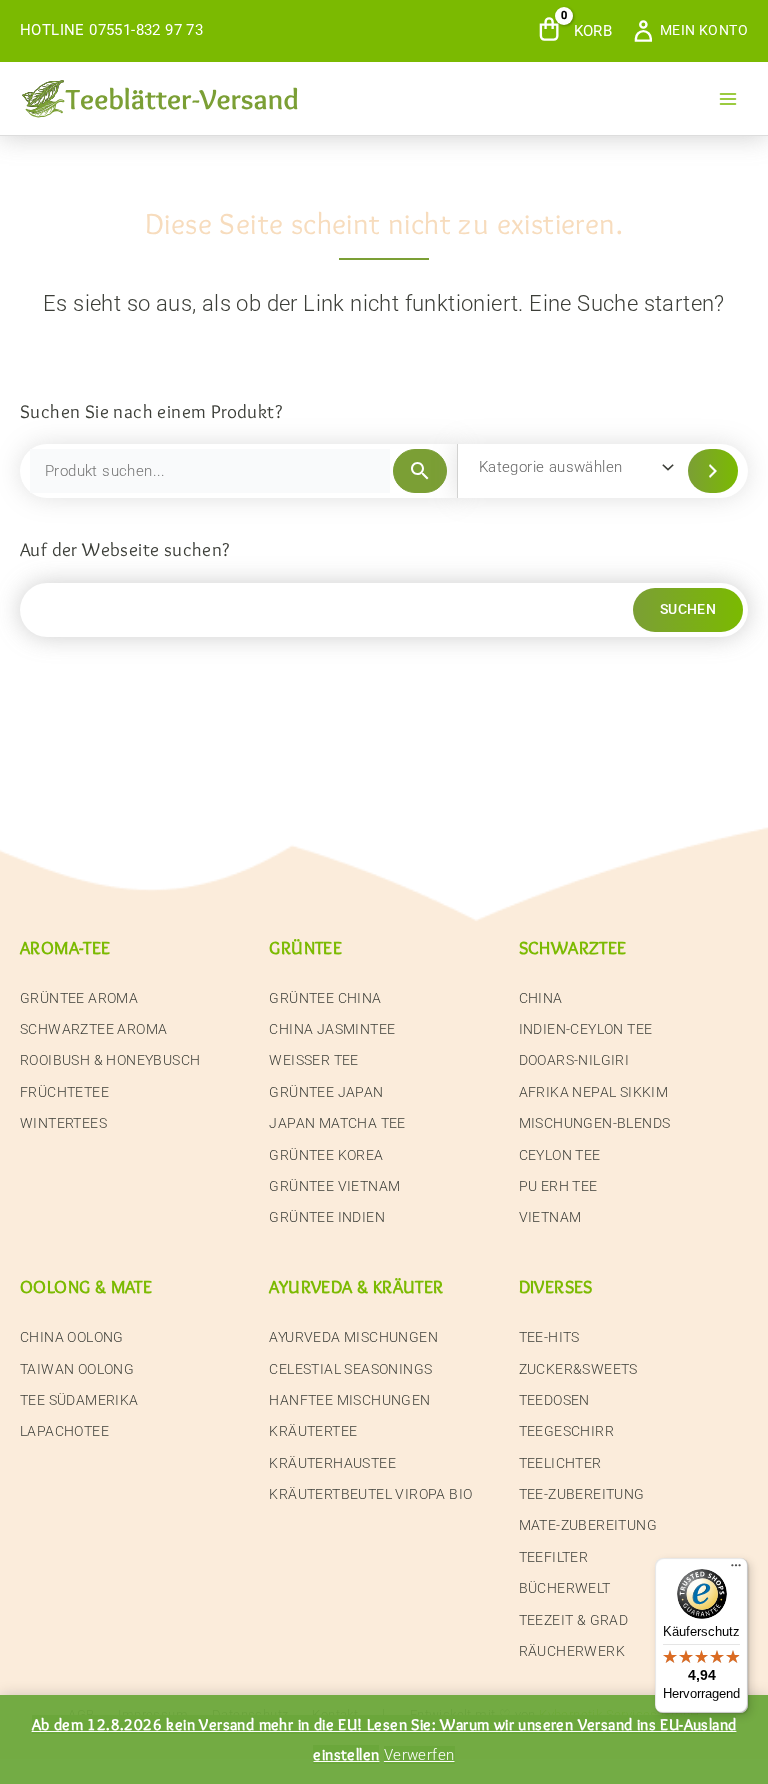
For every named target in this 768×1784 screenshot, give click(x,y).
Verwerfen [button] (419, 1755)
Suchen (688, 609)
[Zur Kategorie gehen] (713, 471)
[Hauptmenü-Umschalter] (728, 98)
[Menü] (736, 1570)
